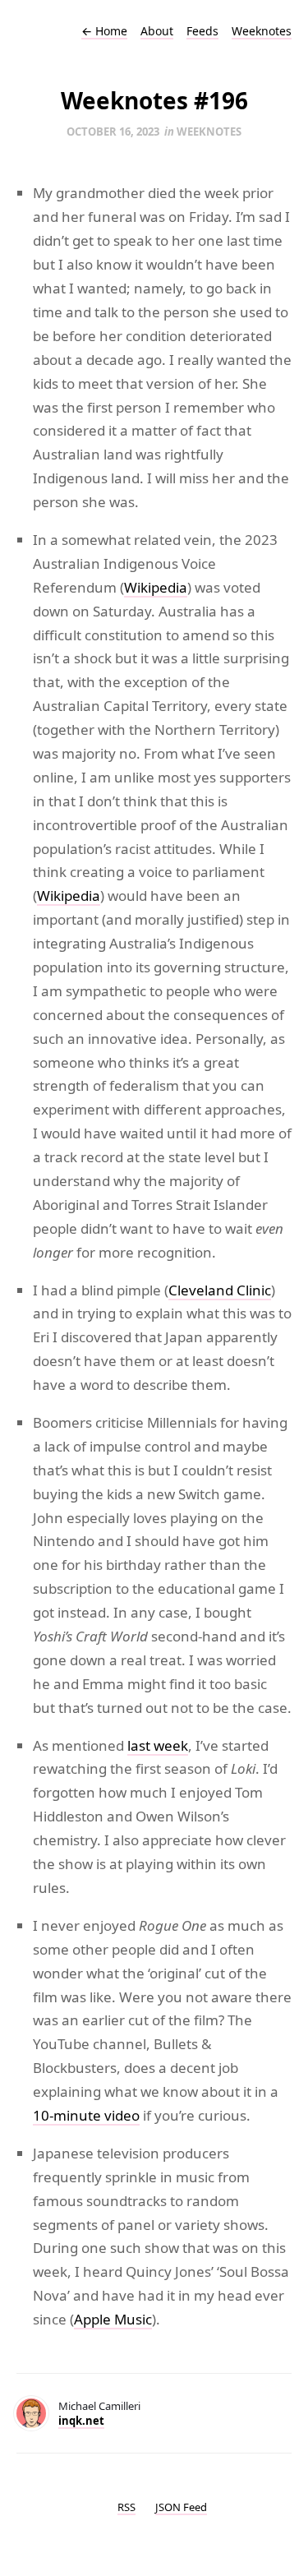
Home (104, 31)
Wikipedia (156, 587)
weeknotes (209, 132)
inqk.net (81, 2421)
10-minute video (86, 2115)
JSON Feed (181, 2507)
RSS (126, 2507)
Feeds (202, 31)
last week (158, 1745)
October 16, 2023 (113, 132)
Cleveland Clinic (220, 1290)
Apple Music (113, 2319)
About (157, 31)
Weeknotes (262, 31)
